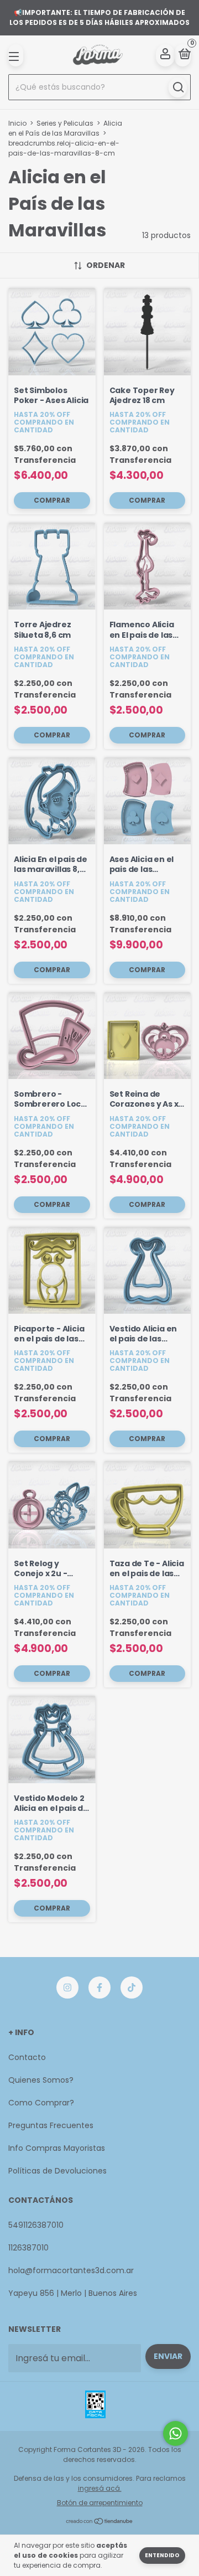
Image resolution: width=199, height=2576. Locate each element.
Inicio (17, 123)
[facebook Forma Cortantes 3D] (99, 1988)
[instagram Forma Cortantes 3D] (67, 1988)
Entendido (162, 2555)
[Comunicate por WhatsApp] (176, 2433)
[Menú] (16, 55)
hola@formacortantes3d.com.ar (71, 2270)
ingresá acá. (100, 2488)
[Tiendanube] (100, 2522)
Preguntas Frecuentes (51, 2125)
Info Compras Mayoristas (57, 2148)
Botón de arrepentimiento (100, 2503)
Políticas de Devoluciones (57, 2171)
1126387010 (28, 2248)
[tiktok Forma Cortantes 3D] (132, 1988)
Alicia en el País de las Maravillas (65, 128)
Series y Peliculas (65, 123)
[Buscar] (178, 87)
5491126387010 (36, 2225)
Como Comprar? (41, 2103)
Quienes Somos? (41, 2080)
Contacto (27, 2057)
